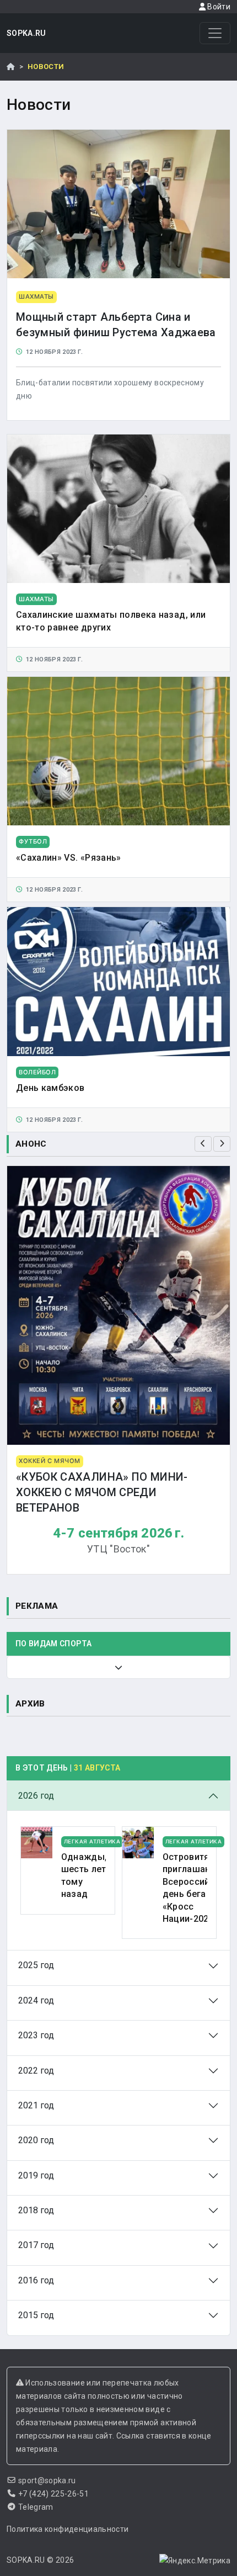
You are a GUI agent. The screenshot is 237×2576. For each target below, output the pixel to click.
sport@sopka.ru (47, 2480)
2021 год (36, 2105)
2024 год (36, 2000)
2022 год (36, 2071)
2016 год (36, 2280)
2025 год (36, 1965)
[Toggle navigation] (215, 33)
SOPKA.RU (26, 33)
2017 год (36, 2245)
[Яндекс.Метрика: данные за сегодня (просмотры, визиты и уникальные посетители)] (195, 2561)
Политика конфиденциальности (68, 2529)
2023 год (36, 2035)
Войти (218, 7)
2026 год (36, 1796)
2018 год (36, 2210)
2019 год (36, 2175)
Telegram (36, 2507)
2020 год (36, 2140)
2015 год (36, 2315)
